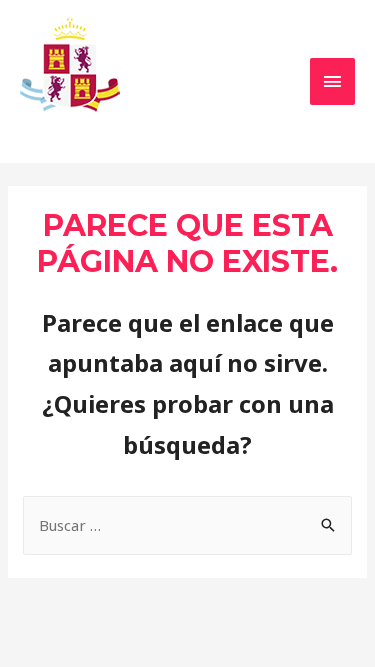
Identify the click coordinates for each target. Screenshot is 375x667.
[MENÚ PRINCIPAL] (333, 81)
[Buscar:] (187, 525)
